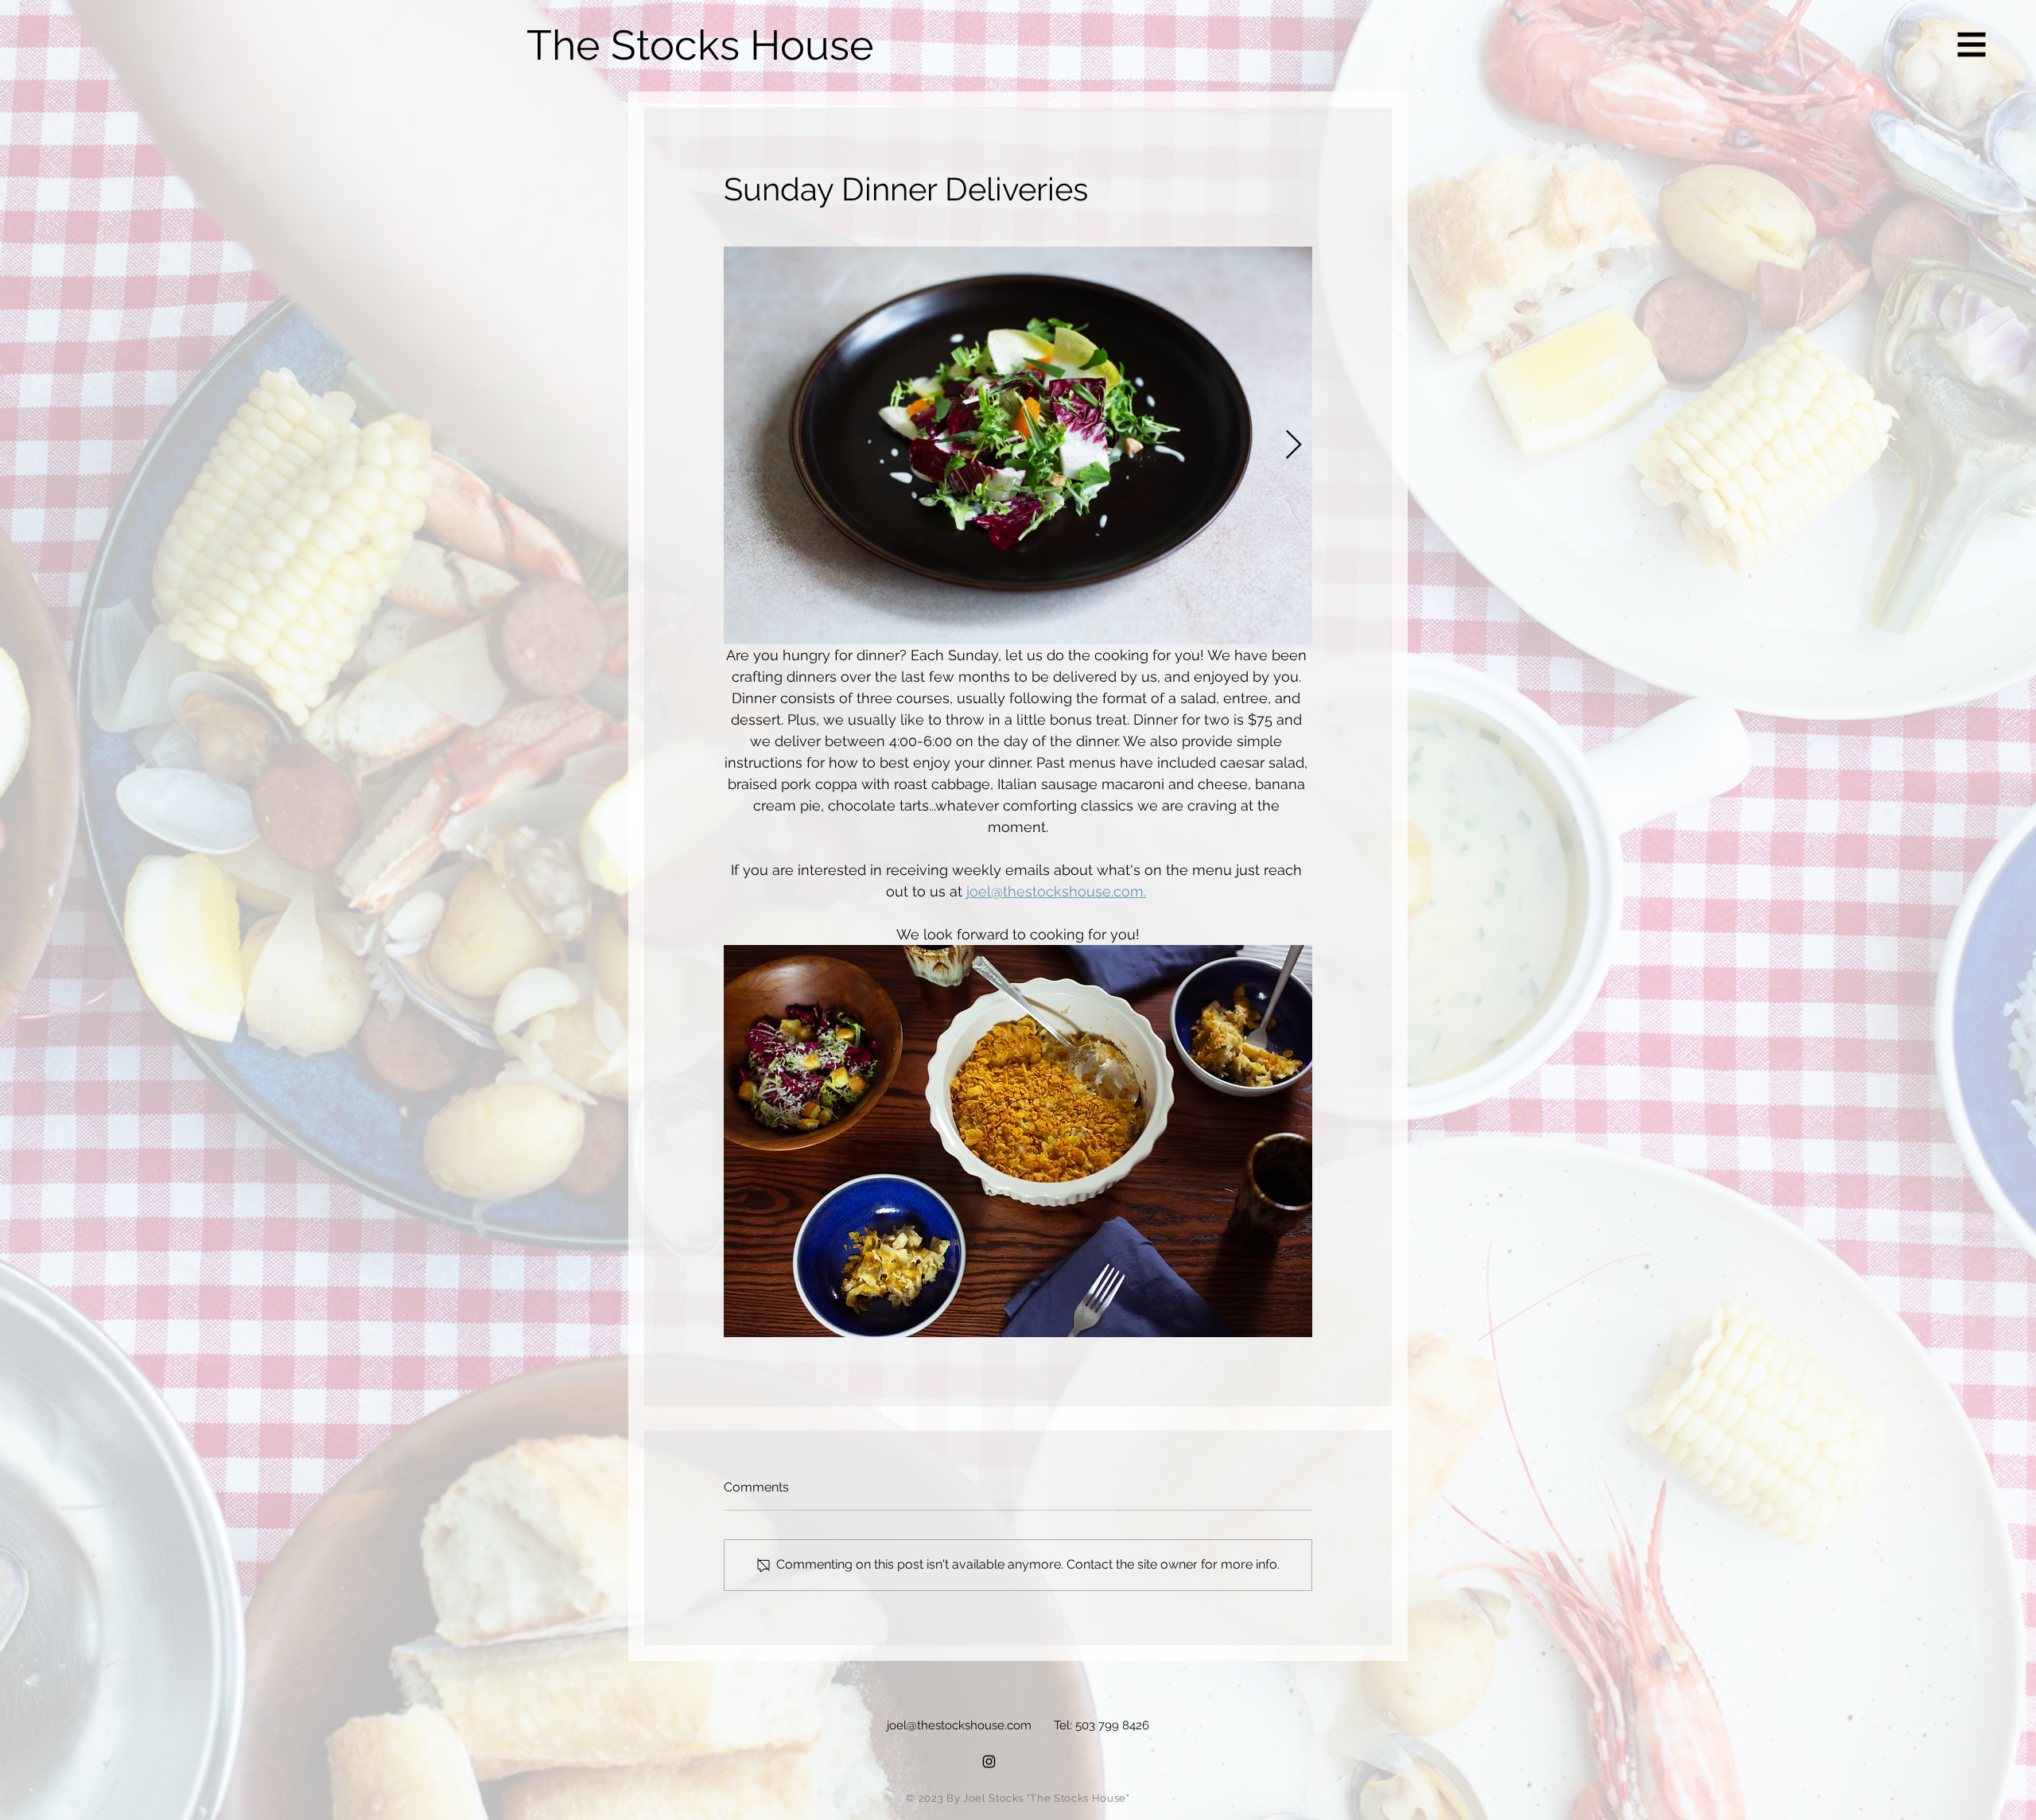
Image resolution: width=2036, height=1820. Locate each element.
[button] (1972, 45)
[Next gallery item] (1294, 446)
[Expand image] (1018, 445)
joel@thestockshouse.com (959, 1725)
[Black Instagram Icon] (989, 1762)
